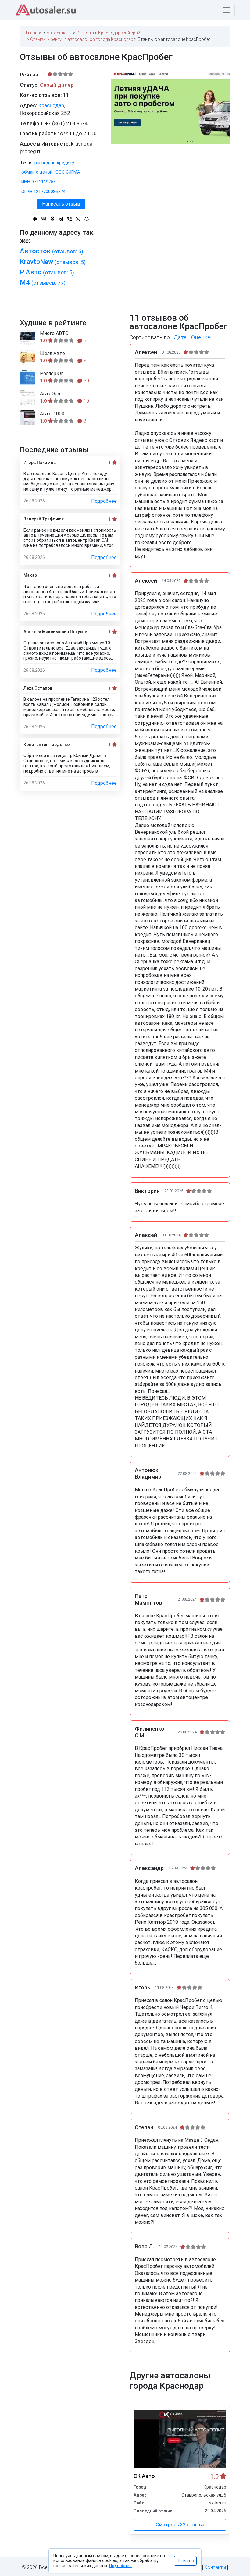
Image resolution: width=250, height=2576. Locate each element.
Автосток (52, 251)
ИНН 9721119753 (39, 182)
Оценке (201, 337)
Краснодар (51, 105)
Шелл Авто (52, 354)
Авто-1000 (52, 414)
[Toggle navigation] (226, 10)
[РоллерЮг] (27, 378)
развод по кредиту (54, 163)
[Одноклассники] (52, 219)
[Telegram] (61, 219)
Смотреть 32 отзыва (180, 2525)
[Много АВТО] (27, 337)
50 (86, 381)
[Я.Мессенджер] (35, 219)
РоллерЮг (52, 374)
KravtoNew (53, 262)
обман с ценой (37, 172)
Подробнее (104, 501)
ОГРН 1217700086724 (43, 192)
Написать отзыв (61, 204)
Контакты (215, 2567)
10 (86, 401)
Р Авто (47, 272)
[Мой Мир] (87, 219)
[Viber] (70, 219)
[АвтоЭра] (27, 398)
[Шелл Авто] (27, 358)
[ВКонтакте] (44, 219)
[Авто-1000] (27, 418)
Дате (180, 337)
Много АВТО (54, 333)
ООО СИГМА (68, 172)
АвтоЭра (50, 394)
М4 (43, 282)
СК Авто (144, 2476)
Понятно (185, 2561)
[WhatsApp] (78, 219)
